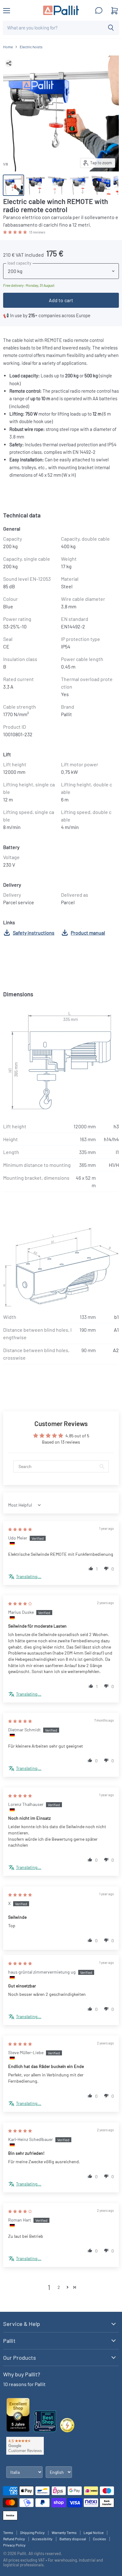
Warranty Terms (64, 2532)
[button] (15, 232)
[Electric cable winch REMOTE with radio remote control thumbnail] (13, 185)
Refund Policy (14, 2539)
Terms (8, 2532)
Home (8, 47)
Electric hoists (31, 47)
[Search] (111, 28)
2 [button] (59, 2287)
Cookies (99, 2539)
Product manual (88, 933)
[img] (20, 1529)
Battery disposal (73, 2539)
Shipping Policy (32, 2532)
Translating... (29, 1576)
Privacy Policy (14, 2545)
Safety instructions (34, 933)
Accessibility (42, 2539)
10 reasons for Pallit (24, 2384)
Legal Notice (94, 2532)
